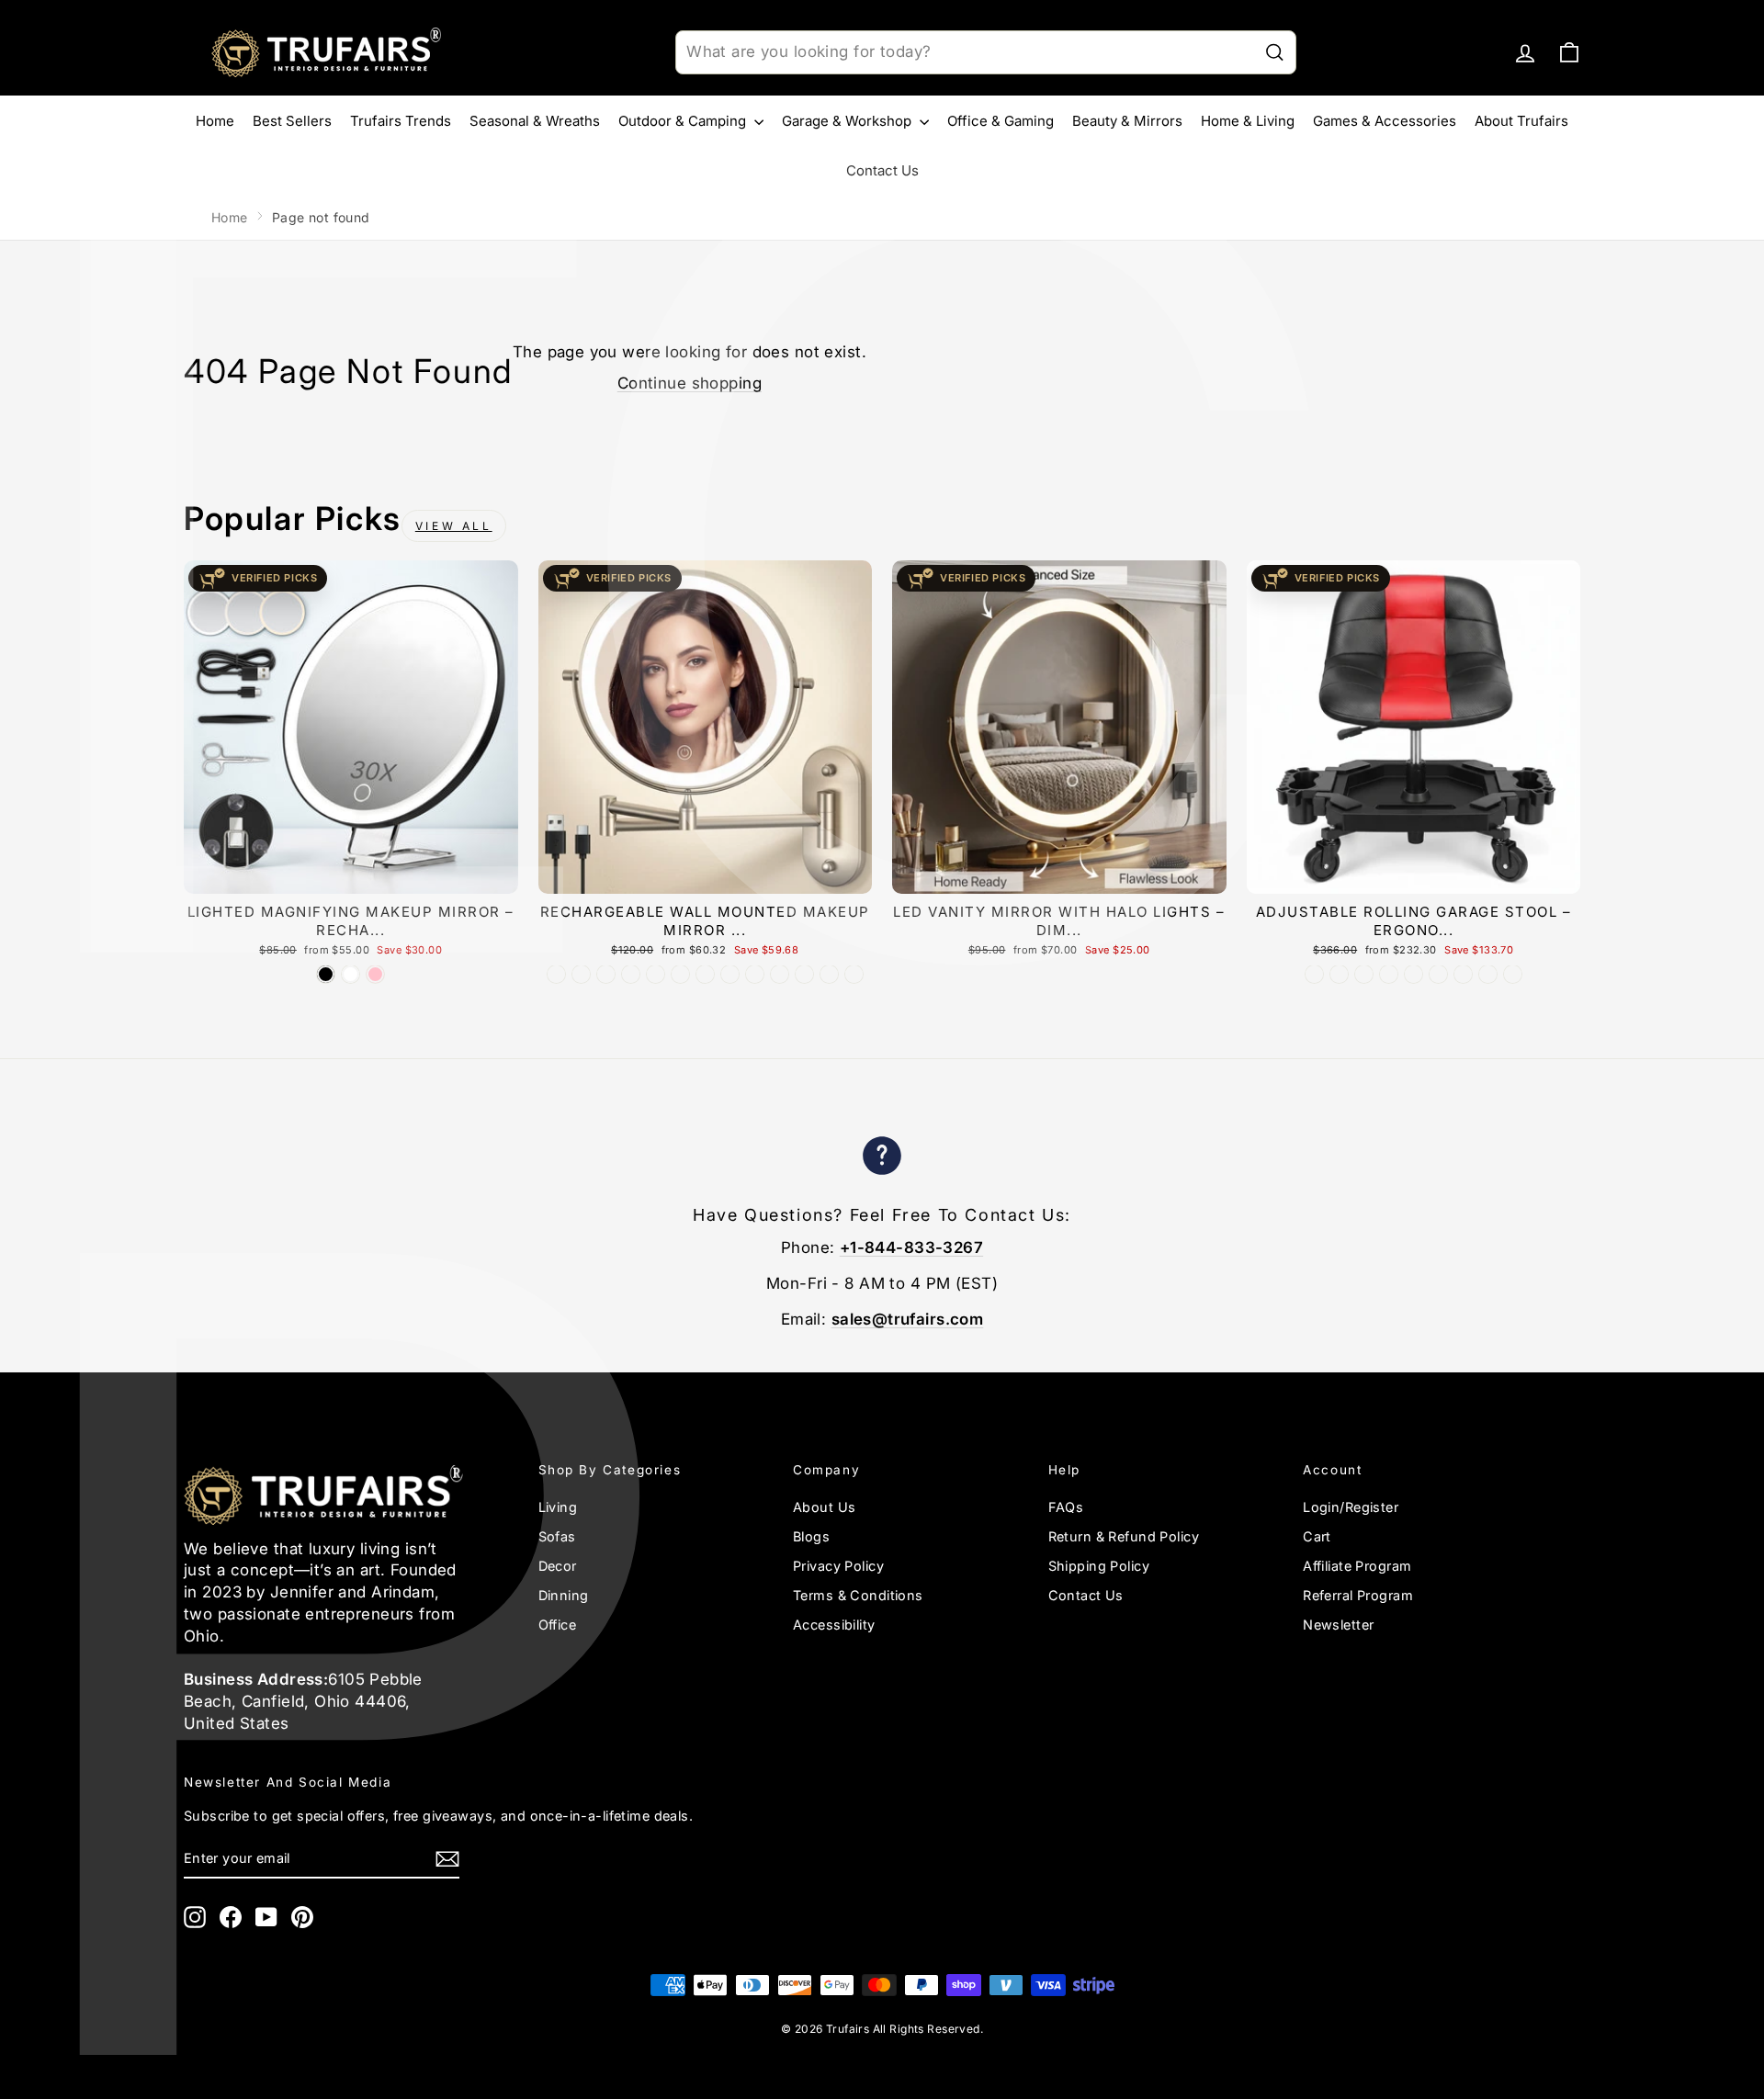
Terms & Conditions (858, 1595)
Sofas (557, 1536)
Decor (558, 1566)
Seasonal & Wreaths (535, 121)
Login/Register (1351, 1507)
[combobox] (986, 52)
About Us (824, 1507)
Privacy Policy (838, 1566)
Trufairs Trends (401, 121)
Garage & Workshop (848, 121)
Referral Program (1358, 1595)
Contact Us (882, 170)
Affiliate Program (1357, 1566)
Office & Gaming (1001, 121)
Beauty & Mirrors (1127, 121)
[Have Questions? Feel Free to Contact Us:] (882, 1159)
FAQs (1066, 1507)
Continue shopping (690, 383)
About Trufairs (1521, 121)
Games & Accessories (1385, 121)
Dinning (564, 1595)
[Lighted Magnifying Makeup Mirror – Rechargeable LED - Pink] (375, 974)
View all (454, 526)
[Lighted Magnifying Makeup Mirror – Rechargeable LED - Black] (326, 974)
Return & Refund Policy (1124, 1536)
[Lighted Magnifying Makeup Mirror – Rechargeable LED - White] (351, 974)
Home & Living (1248, 121)
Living (558, 1507)
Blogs (811, 1536)
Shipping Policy (1099, 1566)
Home (215, 121)
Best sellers (292, 121)
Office (558, 1625)
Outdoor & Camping (684, 121)
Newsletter (1338, 1625)
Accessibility (834, 1625)
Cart (1317, 1536)
